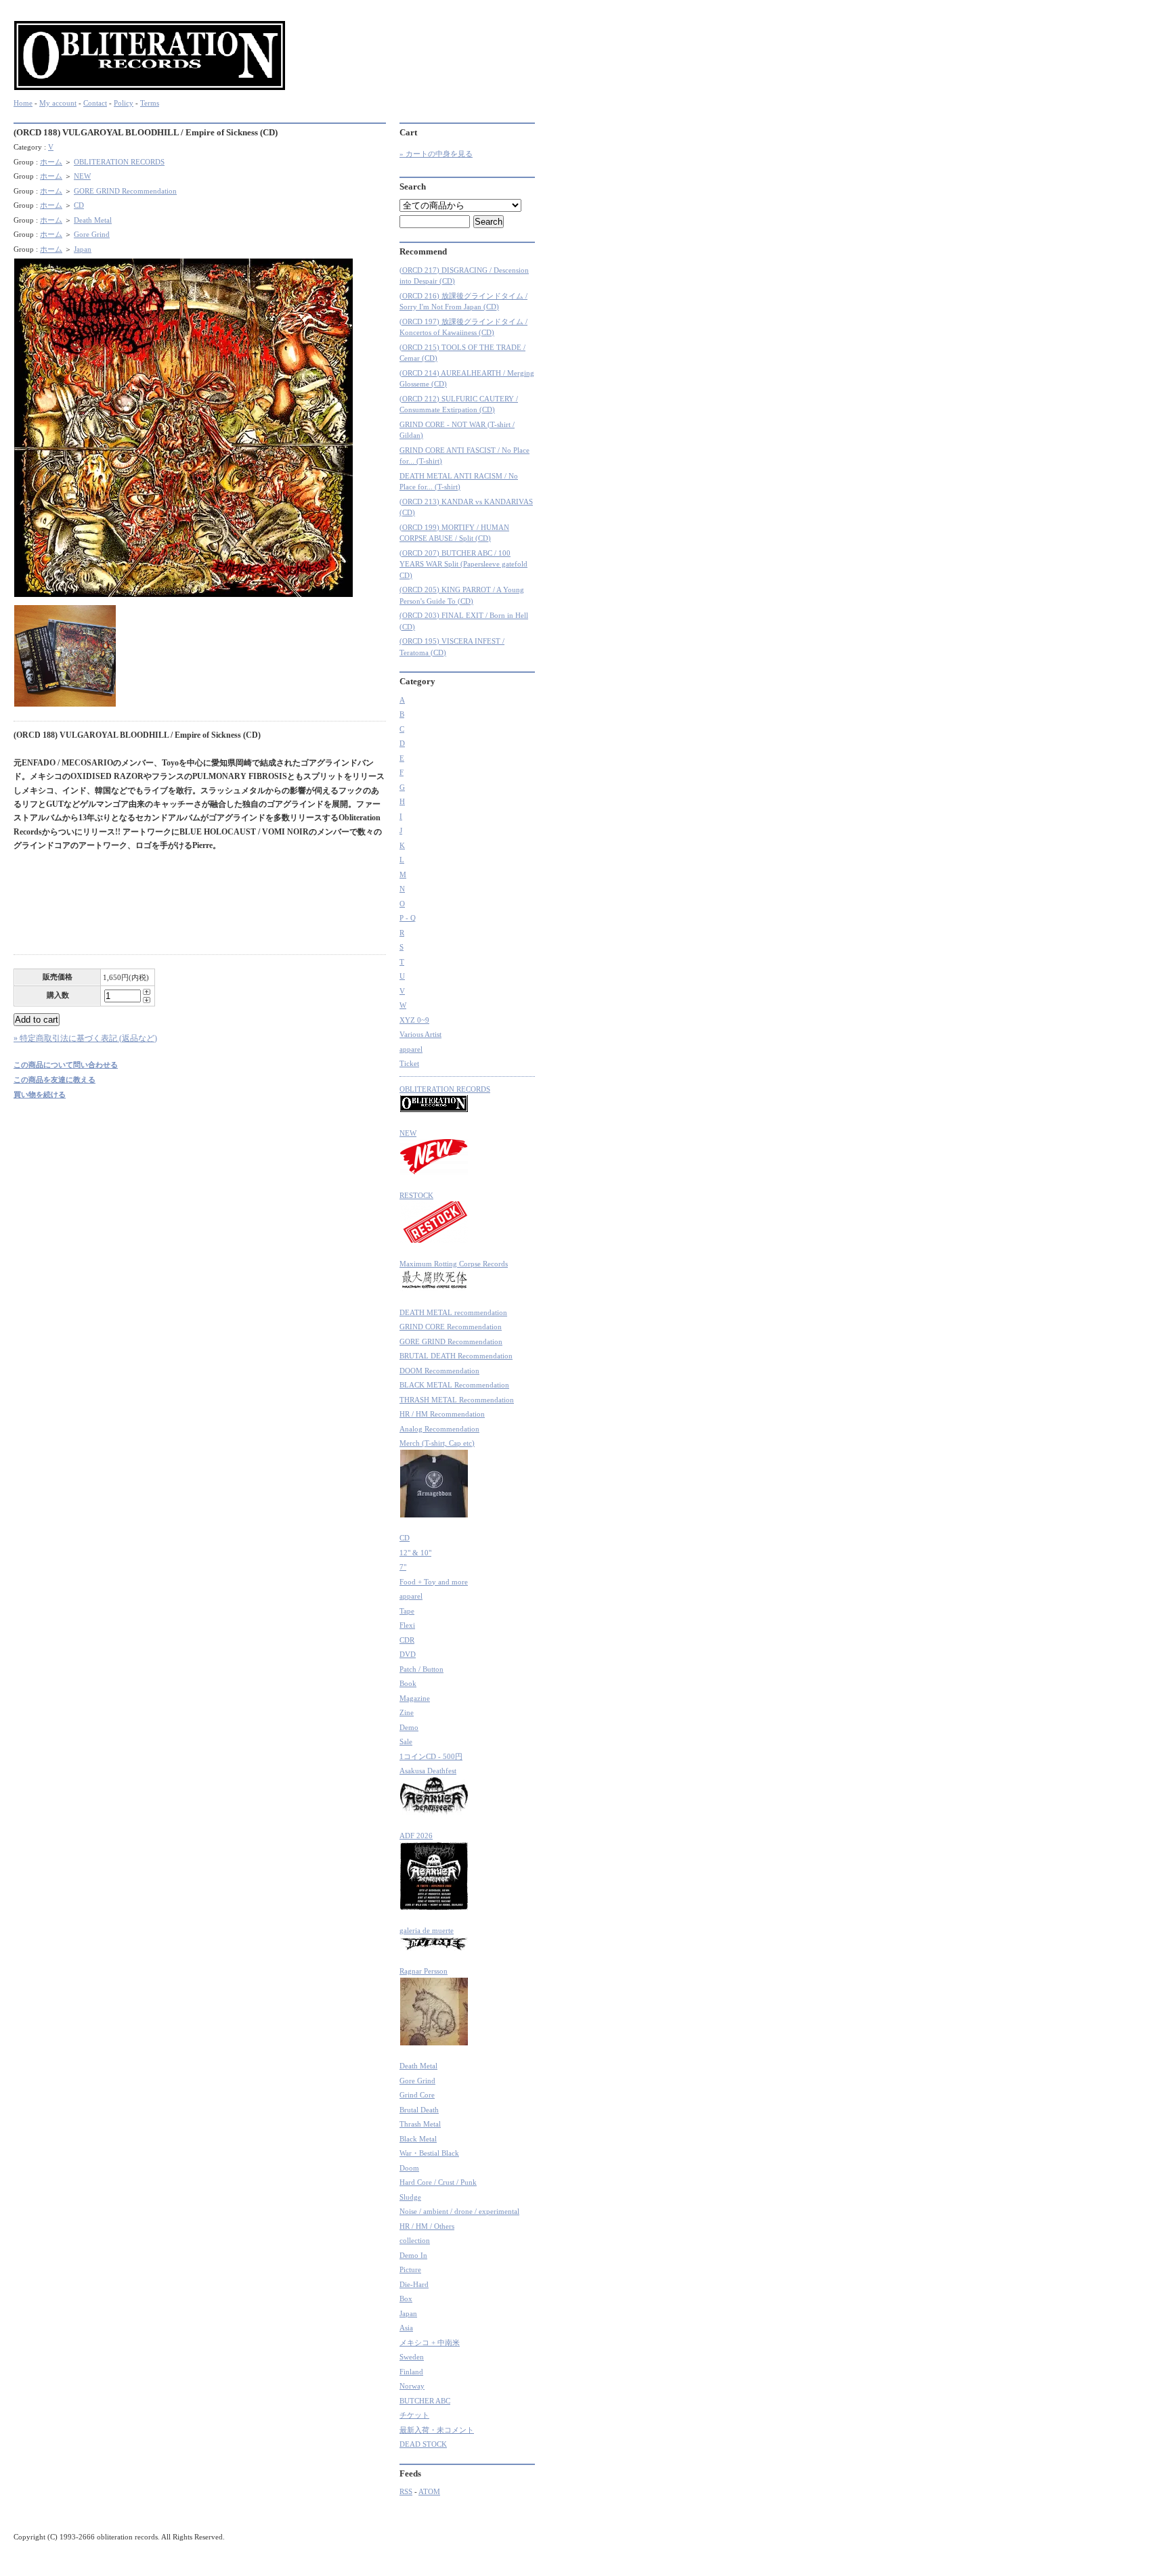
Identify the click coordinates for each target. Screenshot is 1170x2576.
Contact (95, 103)
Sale (406, 1741)
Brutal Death (419, 2110)
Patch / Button (421, 1669)
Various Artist (420, 1034)
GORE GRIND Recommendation (125, 191)
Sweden (412, 2357)
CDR (407, 1640)
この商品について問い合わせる (66, 1065)
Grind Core (417, 2095)
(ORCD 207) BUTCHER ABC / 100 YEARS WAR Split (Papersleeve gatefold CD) (463, 564)
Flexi (407, 1625)
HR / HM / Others (427, 2226)
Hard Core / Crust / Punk (438, 2182)
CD (79, 205)
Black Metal (418, 2139)
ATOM (429, 2491)
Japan (83, 249)
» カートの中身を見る (436, 154)
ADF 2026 (416, 1836)
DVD (408, 1654)
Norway (412, 2386)
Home (23, 103)
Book (408, 1683)
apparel (411, 1049)
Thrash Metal (420, 2124)
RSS (406, 2491)
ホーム (51, 162)
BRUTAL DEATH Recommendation (456, 1356)
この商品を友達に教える (55, 1080)
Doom (409, 2168)
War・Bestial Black (429, 2153)
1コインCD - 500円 (431, 1756)
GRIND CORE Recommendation (451, 1327)
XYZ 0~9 (414, 1020)
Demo (409, 1727)
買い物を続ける (40, 1094)
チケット (414, 2415)
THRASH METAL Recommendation (457, 1400)
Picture (410, 2269)
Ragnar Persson (424, 1971)
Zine (407, 1712)
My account (58, 103)
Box (406, 2299)
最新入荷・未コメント (437, 2430)
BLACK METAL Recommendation (454, 1385)
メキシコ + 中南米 (430, 2342)
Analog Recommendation (439, 1429)
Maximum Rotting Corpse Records (454, 1264)
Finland (411, 2372)
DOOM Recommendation (439, 1371)
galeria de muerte (427, 1930)
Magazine (415, 1698)
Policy (124, 103)
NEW (82, 176)
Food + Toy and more (434, 1582)
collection (415, 2240)
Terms (150, 103)
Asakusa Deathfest (428, 1771)
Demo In (413, 2255)
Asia (406, 2328)
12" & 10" (415, 1553)
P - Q (408, 918)
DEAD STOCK (423, 2444)
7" (403, 1567)
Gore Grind (92, 234)
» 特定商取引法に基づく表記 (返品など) (85, 1038)
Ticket (409, 1063)
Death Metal (93, 220)
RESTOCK (416, 1195)
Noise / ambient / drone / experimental (459, 2211)
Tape (407, 1611)
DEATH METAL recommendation (453, 1312)
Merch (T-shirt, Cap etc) (437, 1443)
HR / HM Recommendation (442, 1414)
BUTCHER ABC (425, 2401)
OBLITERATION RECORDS (119, 162)
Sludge (410, 2197)
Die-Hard (414, 2284)
